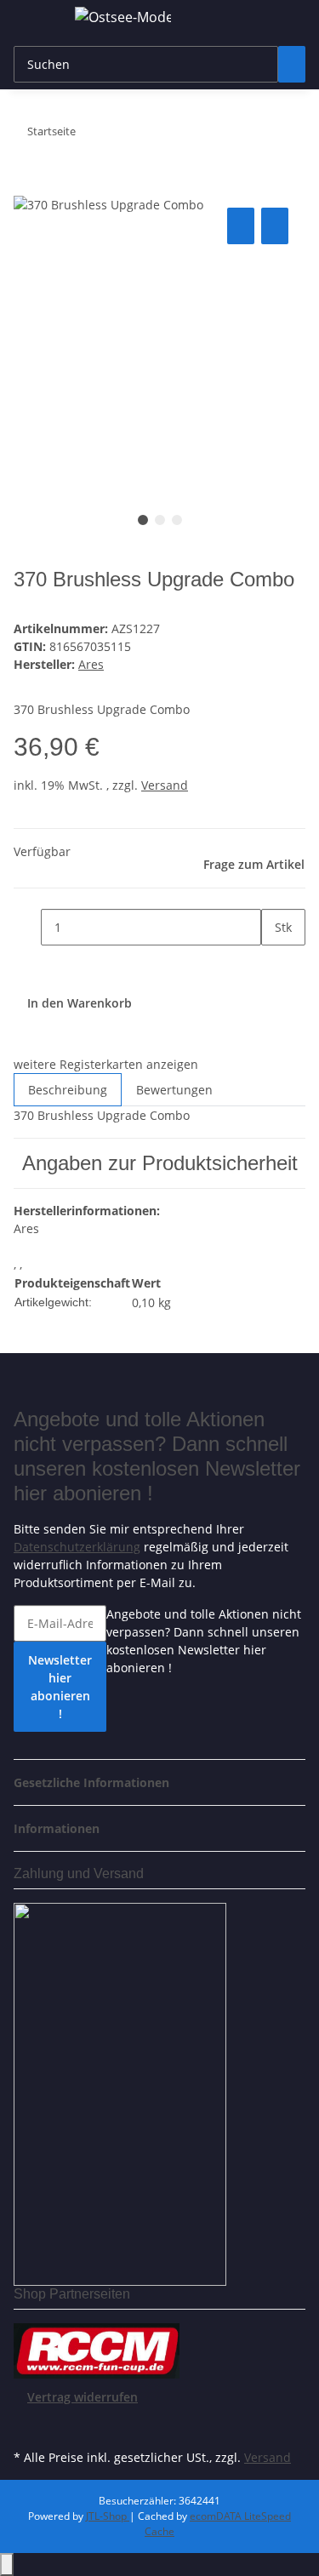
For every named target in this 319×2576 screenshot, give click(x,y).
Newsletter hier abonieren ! (60, 1687)
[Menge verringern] (27, 927)
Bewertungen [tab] (174, 1090)
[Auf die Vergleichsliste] (241, 226)
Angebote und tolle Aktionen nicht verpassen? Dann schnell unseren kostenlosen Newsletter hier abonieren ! (204, 1641)
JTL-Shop (108, 2516)
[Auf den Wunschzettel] (275, 226)
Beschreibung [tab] (68, 1090)
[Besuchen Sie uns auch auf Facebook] (27, 2425)
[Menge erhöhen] (275, 964)
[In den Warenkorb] (27, 185)
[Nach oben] (7, 2565)
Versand (165, 785)
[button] (97, 1782)
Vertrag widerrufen (83, 2397)
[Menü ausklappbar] (35, 20)
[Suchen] (292, 64)
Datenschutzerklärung (77, 1547)
